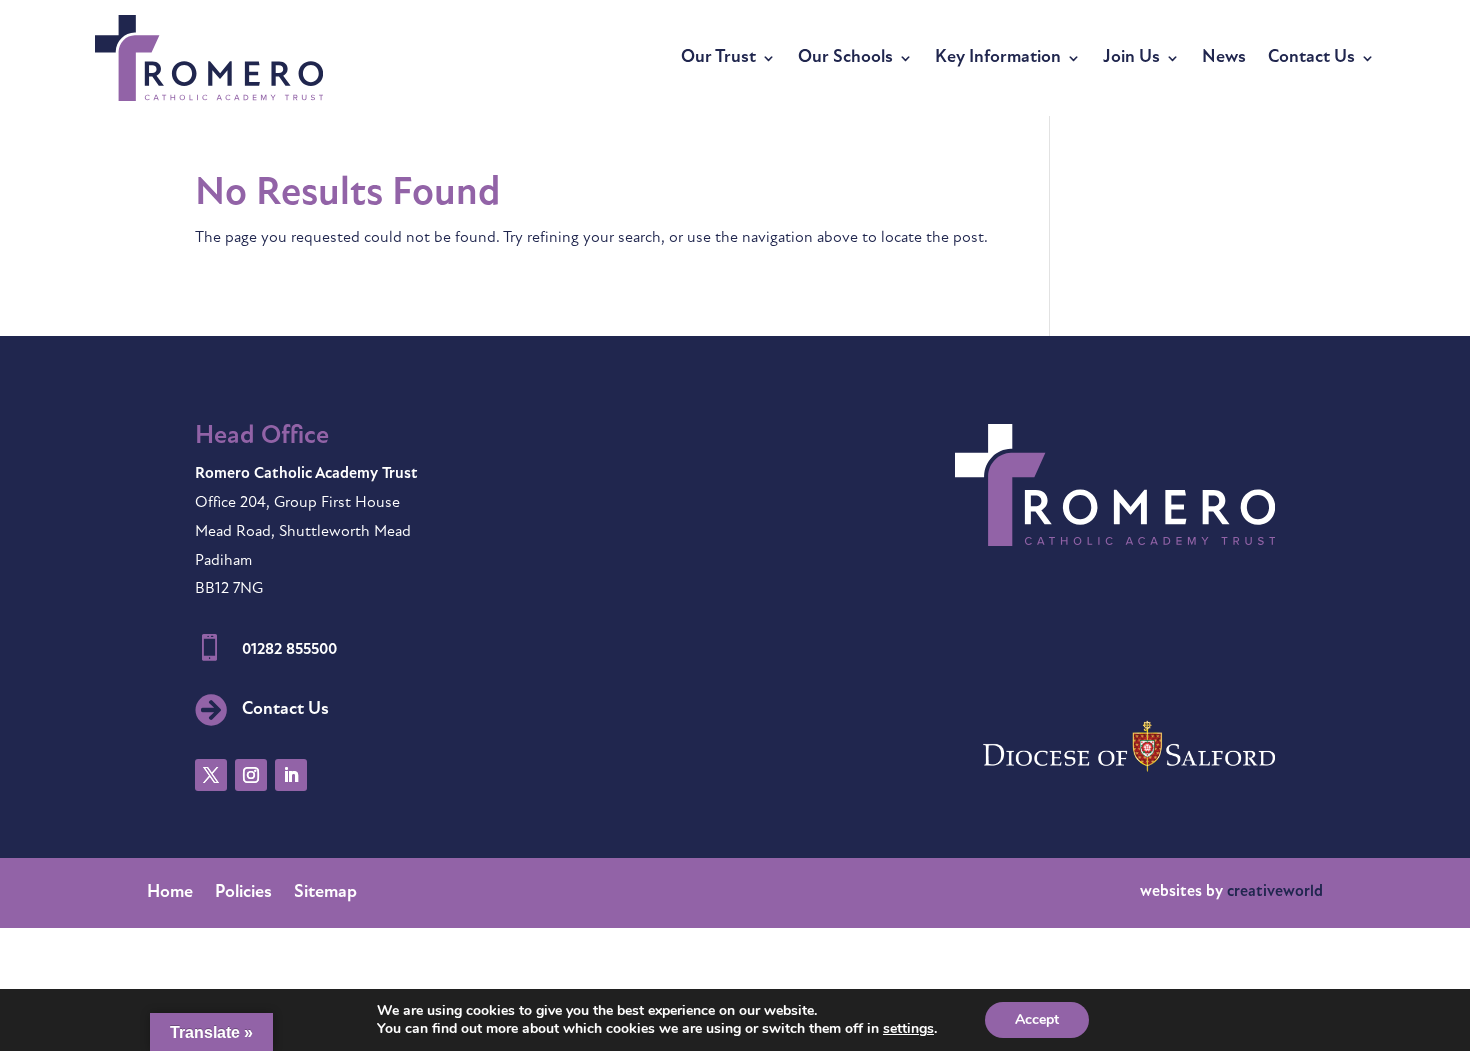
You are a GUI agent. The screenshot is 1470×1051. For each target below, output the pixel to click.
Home (170, 894)
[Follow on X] (211, 775)
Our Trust (718, 58)
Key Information (998, 58)
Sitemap (325, 894)
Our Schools (845, 58)
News (1224, 58)
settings (908, 1029)
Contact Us (1311, 58)
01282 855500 (289, 650)
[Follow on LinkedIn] (291, 775)
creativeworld (1275, 892)
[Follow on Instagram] (251, 775)
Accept (1037, 1019)
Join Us (1131, 58)
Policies (243, 894)
